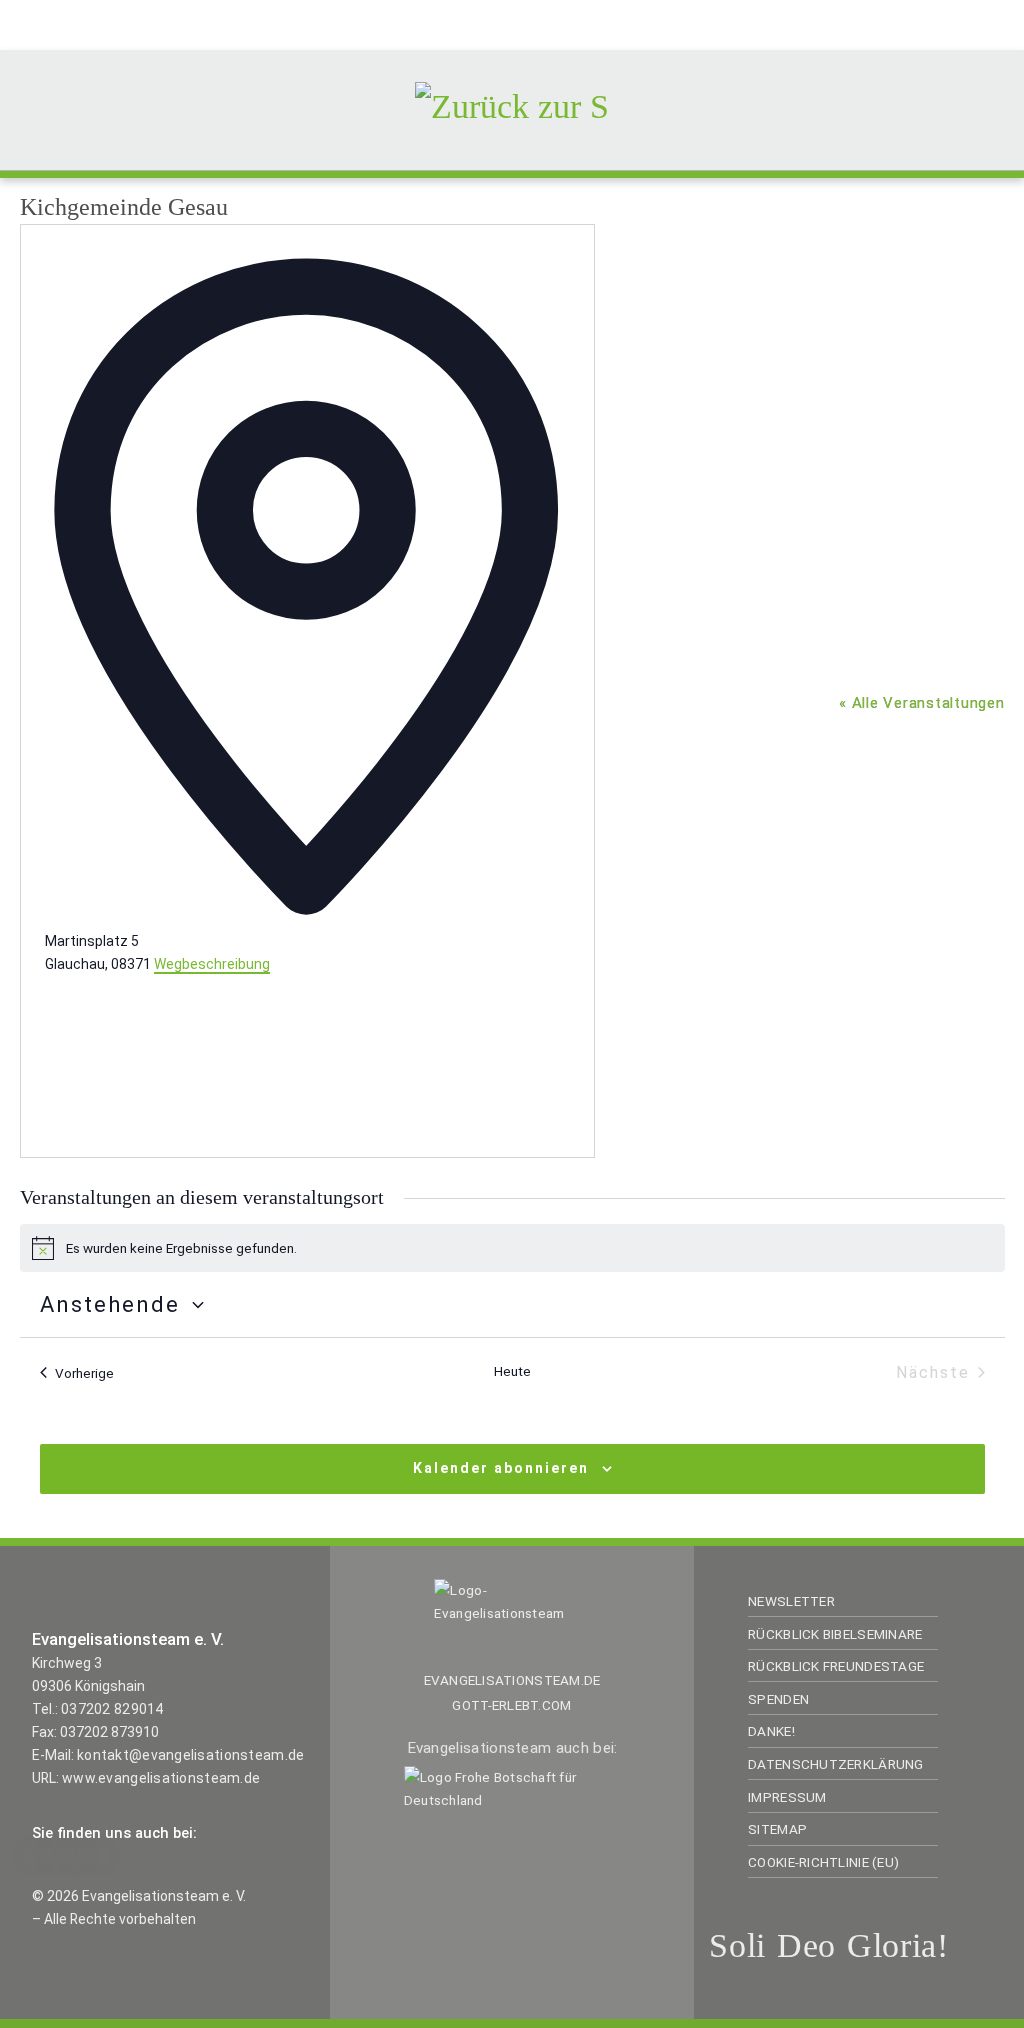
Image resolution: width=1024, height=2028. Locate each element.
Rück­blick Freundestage (836, 1666)
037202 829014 (112, 1709)
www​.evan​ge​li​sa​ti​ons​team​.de (161, 1778)
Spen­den (778, 1699)
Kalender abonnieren (501, 1468)
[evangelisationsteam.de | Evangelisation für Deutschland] (512, 103)
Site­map (777, 1829)
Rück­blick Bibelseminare (835, 1634)
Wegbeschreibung (212, 964)
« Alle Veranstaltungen (922, 703)
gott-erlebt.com (511, 1705)
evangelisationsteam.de (512, 1680)
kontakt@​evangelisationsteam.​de (190, 1755)
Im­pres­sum (787, 1797)
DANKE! (771, 1731)
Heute (512, 1371)
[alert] (512, 1248)
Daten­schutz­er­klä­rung (835, 1764)
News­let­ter (791, 1601)
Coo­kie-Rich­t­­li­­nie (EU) (823, 1862)
